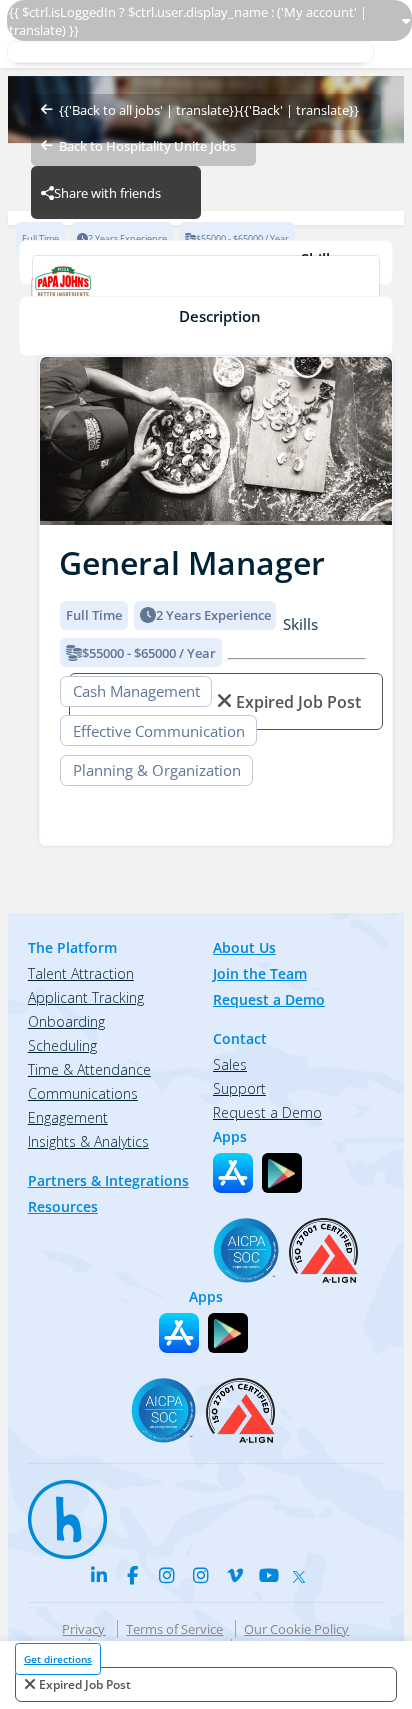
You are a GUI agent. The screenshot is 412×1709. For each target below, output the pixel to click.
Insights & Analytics (88, 1141)
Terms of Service (174, 1629)
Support (239, 1088)
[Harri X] (303, 1572)
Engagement (68, 1117)
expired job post (85, 1684)
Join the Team (260, 973)
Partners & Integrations (108, 1180)
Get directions (58, 1659)
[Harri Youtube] (269, 1575)
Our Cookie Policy (296, 1629)
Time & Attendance (89, 1069)
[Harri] (58, 1510)
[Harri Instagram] (167, 1575)
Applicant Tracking (86, 997)
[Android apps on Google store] (282, 1173)
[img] (216, 441)
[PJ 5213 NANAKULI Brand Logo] (205, 288)
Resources (63, 1206)
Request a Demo (269, 999)
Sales (230, 1064)
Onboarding (66, 1021)
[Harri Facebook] (133, 1575)
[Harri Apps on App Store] (233, 1173)
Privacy (83, 1629)
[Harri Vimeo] (235, 1575)
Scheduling (62, 1045)
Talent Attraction (81, 973)
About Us (244, 947)
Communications (83, 1093)
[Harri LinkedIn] (99, 1575)
